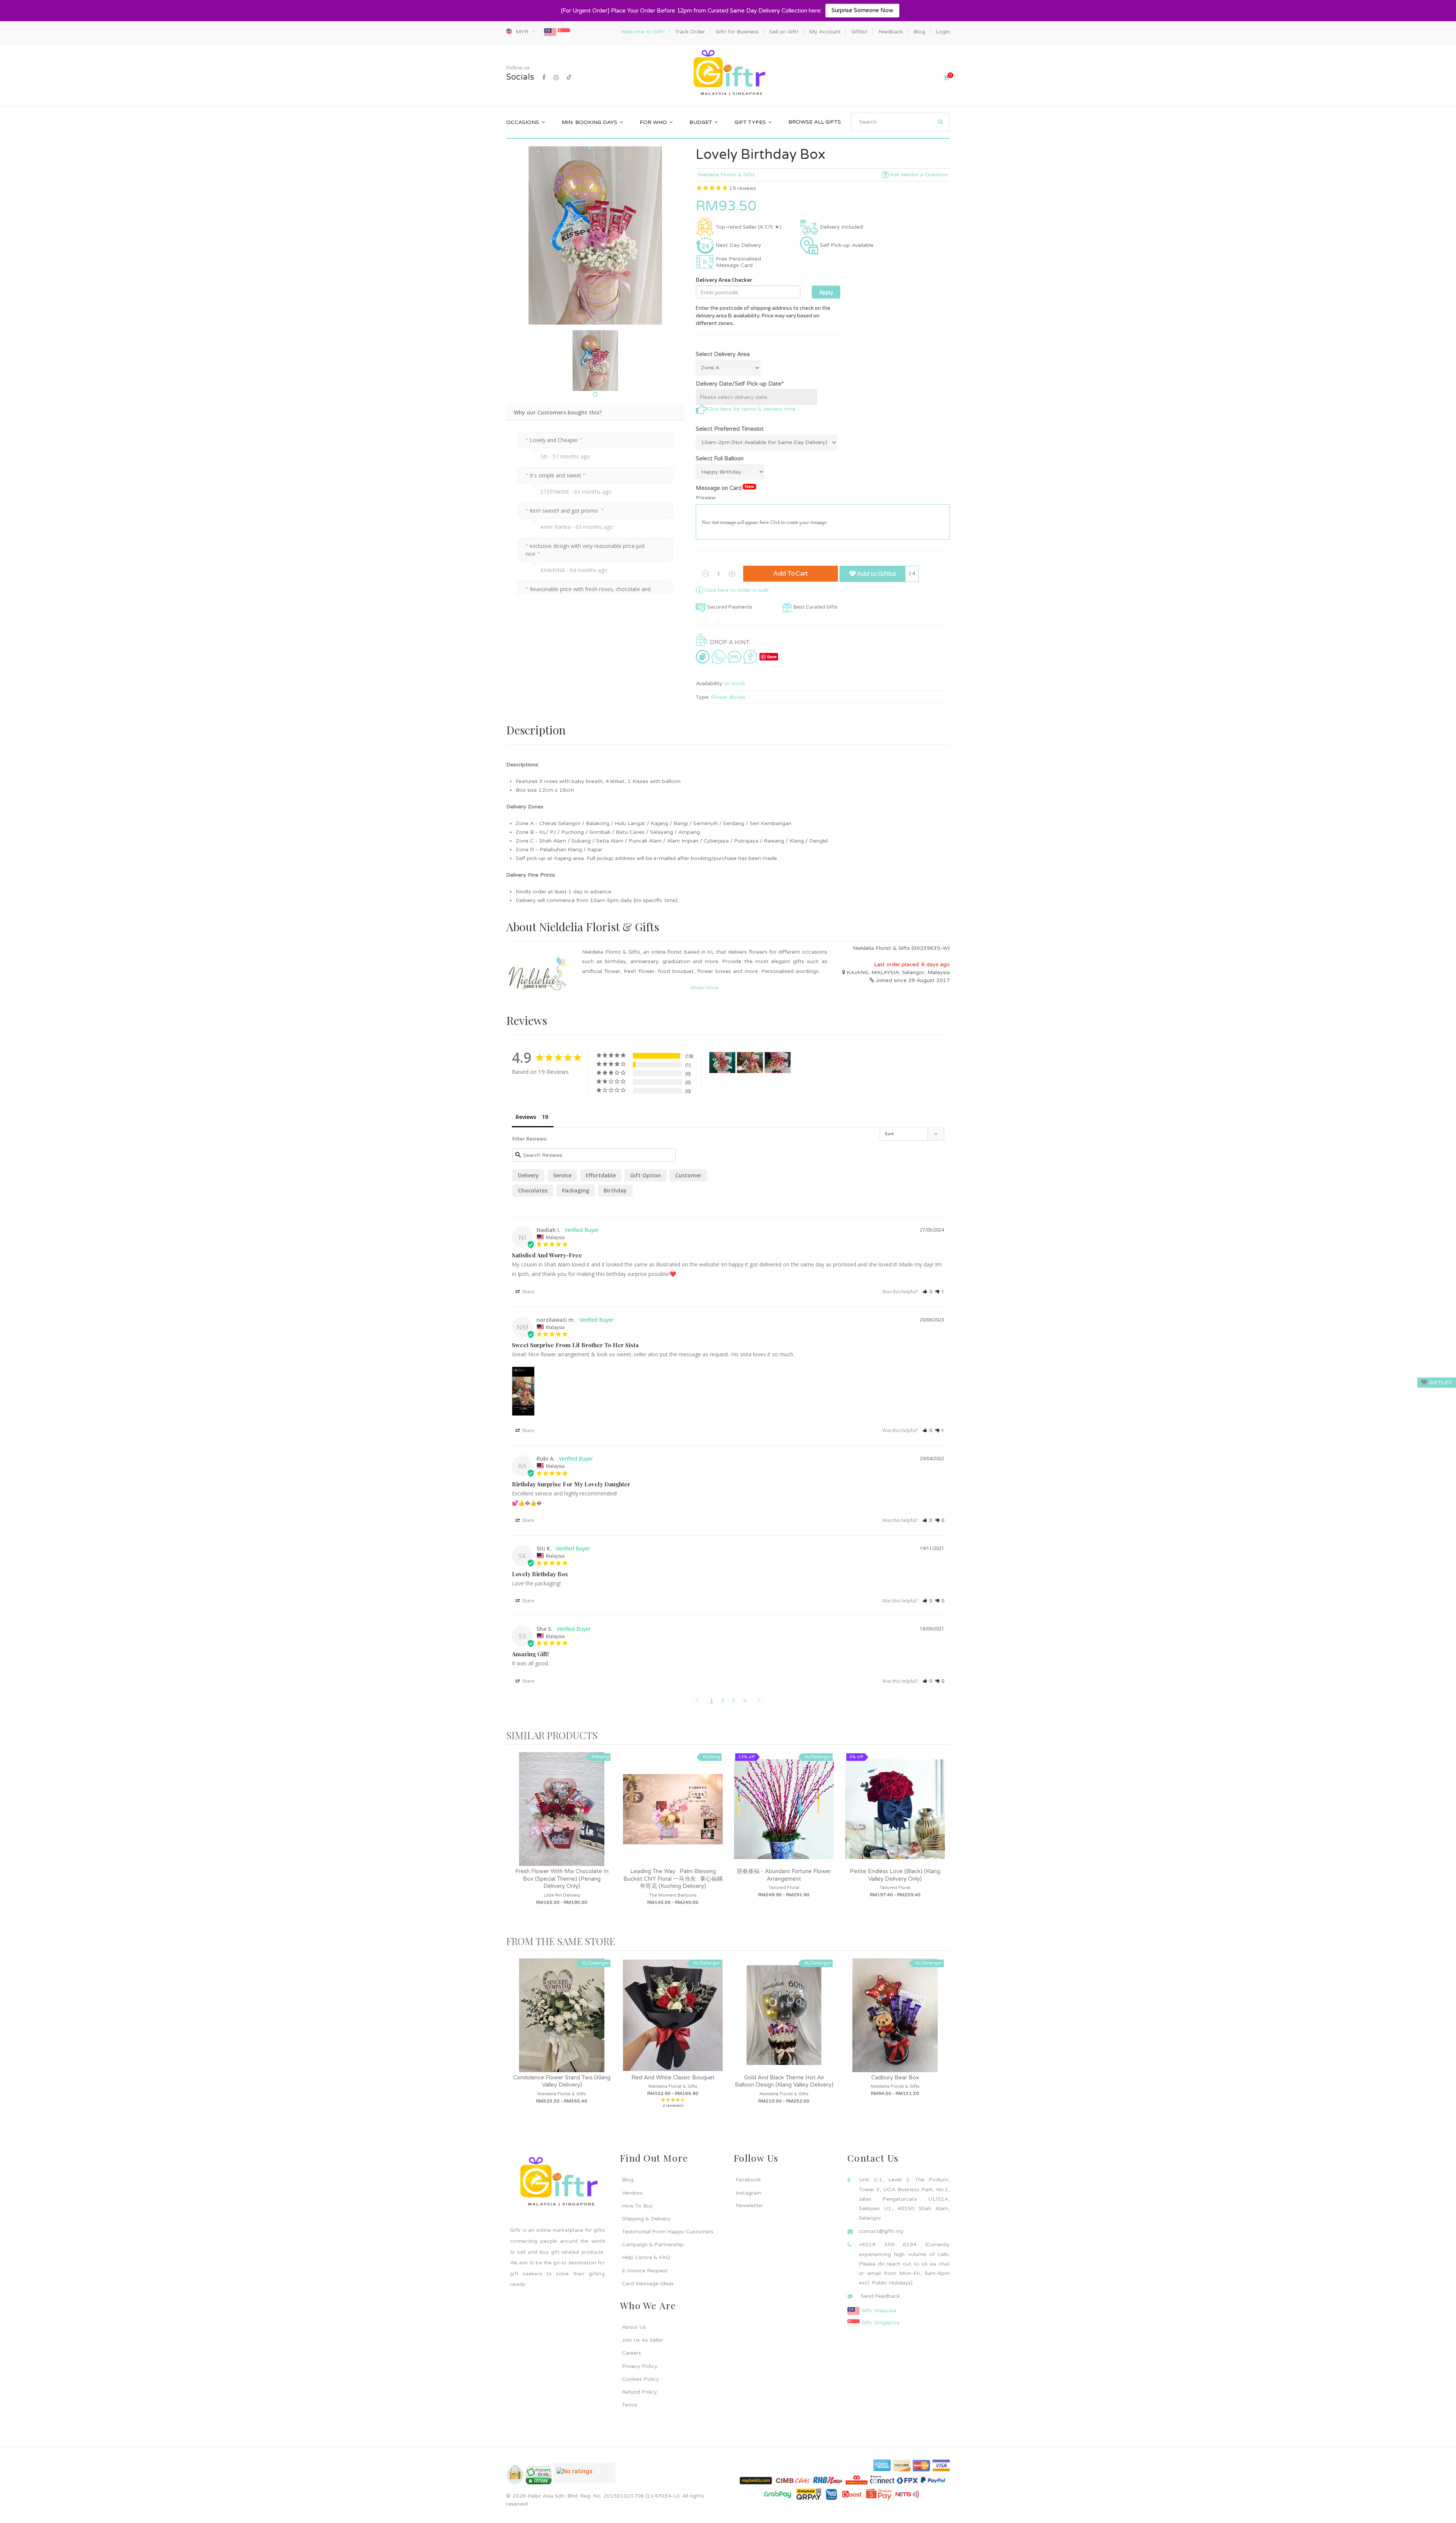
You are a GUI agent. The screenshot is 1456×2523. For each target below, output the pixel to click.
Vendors (632, 2193)
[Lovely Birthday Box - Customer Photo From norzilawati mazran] (750, 1063)
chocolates (533, 1190)
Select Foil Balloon (720, 458)
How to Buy (637, 2206)
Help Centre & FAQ (646, 2257)
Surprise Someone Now (862, 10)
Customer (688, 1175)
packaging (576, 1190)
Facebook (748, 2180)
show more (704, 988)
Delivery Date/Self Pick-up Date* (740, 384)
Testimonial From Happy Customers (668, 2232)
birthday (615, 1190)
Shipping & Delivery (646, 2219)
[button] (927, 1292)
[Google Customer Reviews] (584, 2476)
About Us (634, 2327)
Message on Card (725, 488)
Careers (632, 2353)
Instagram (748, 2193)
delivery (528, 1175)
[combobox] (900, 122)
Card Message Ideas (648, 2284)
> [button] (759, 1700)
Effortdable (601, 1175)
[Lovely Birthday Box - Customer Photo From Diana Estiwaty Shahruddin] (778, 1063)
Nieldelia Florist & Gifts (726, 175)
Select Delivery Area (723, 354)
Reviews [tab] (526, 1117)
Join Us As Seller (642, 2340)
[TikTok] (569, 78)
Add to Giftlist (876, 574)
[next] (942, 1840)
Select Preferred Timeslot (730, 429)
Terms (630, 2405)
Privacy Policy (640, 2366)
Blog (628, 2180)
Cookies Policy (640, 2379)
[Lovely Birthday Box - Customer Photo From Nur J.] (722, 1063)
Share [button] (528, 1292)
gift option (646, 1175)
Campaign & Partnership (653, 2244)
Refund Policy (639, 2392)
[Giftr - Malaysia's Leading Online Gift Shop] (728, 73)
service (562, 1175)
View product (562, 1817)
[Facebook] (544, 78)
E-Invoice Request (645, 2271)
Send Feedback (880, 2296)
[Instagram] (556, 78)
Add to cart (791, 573)
